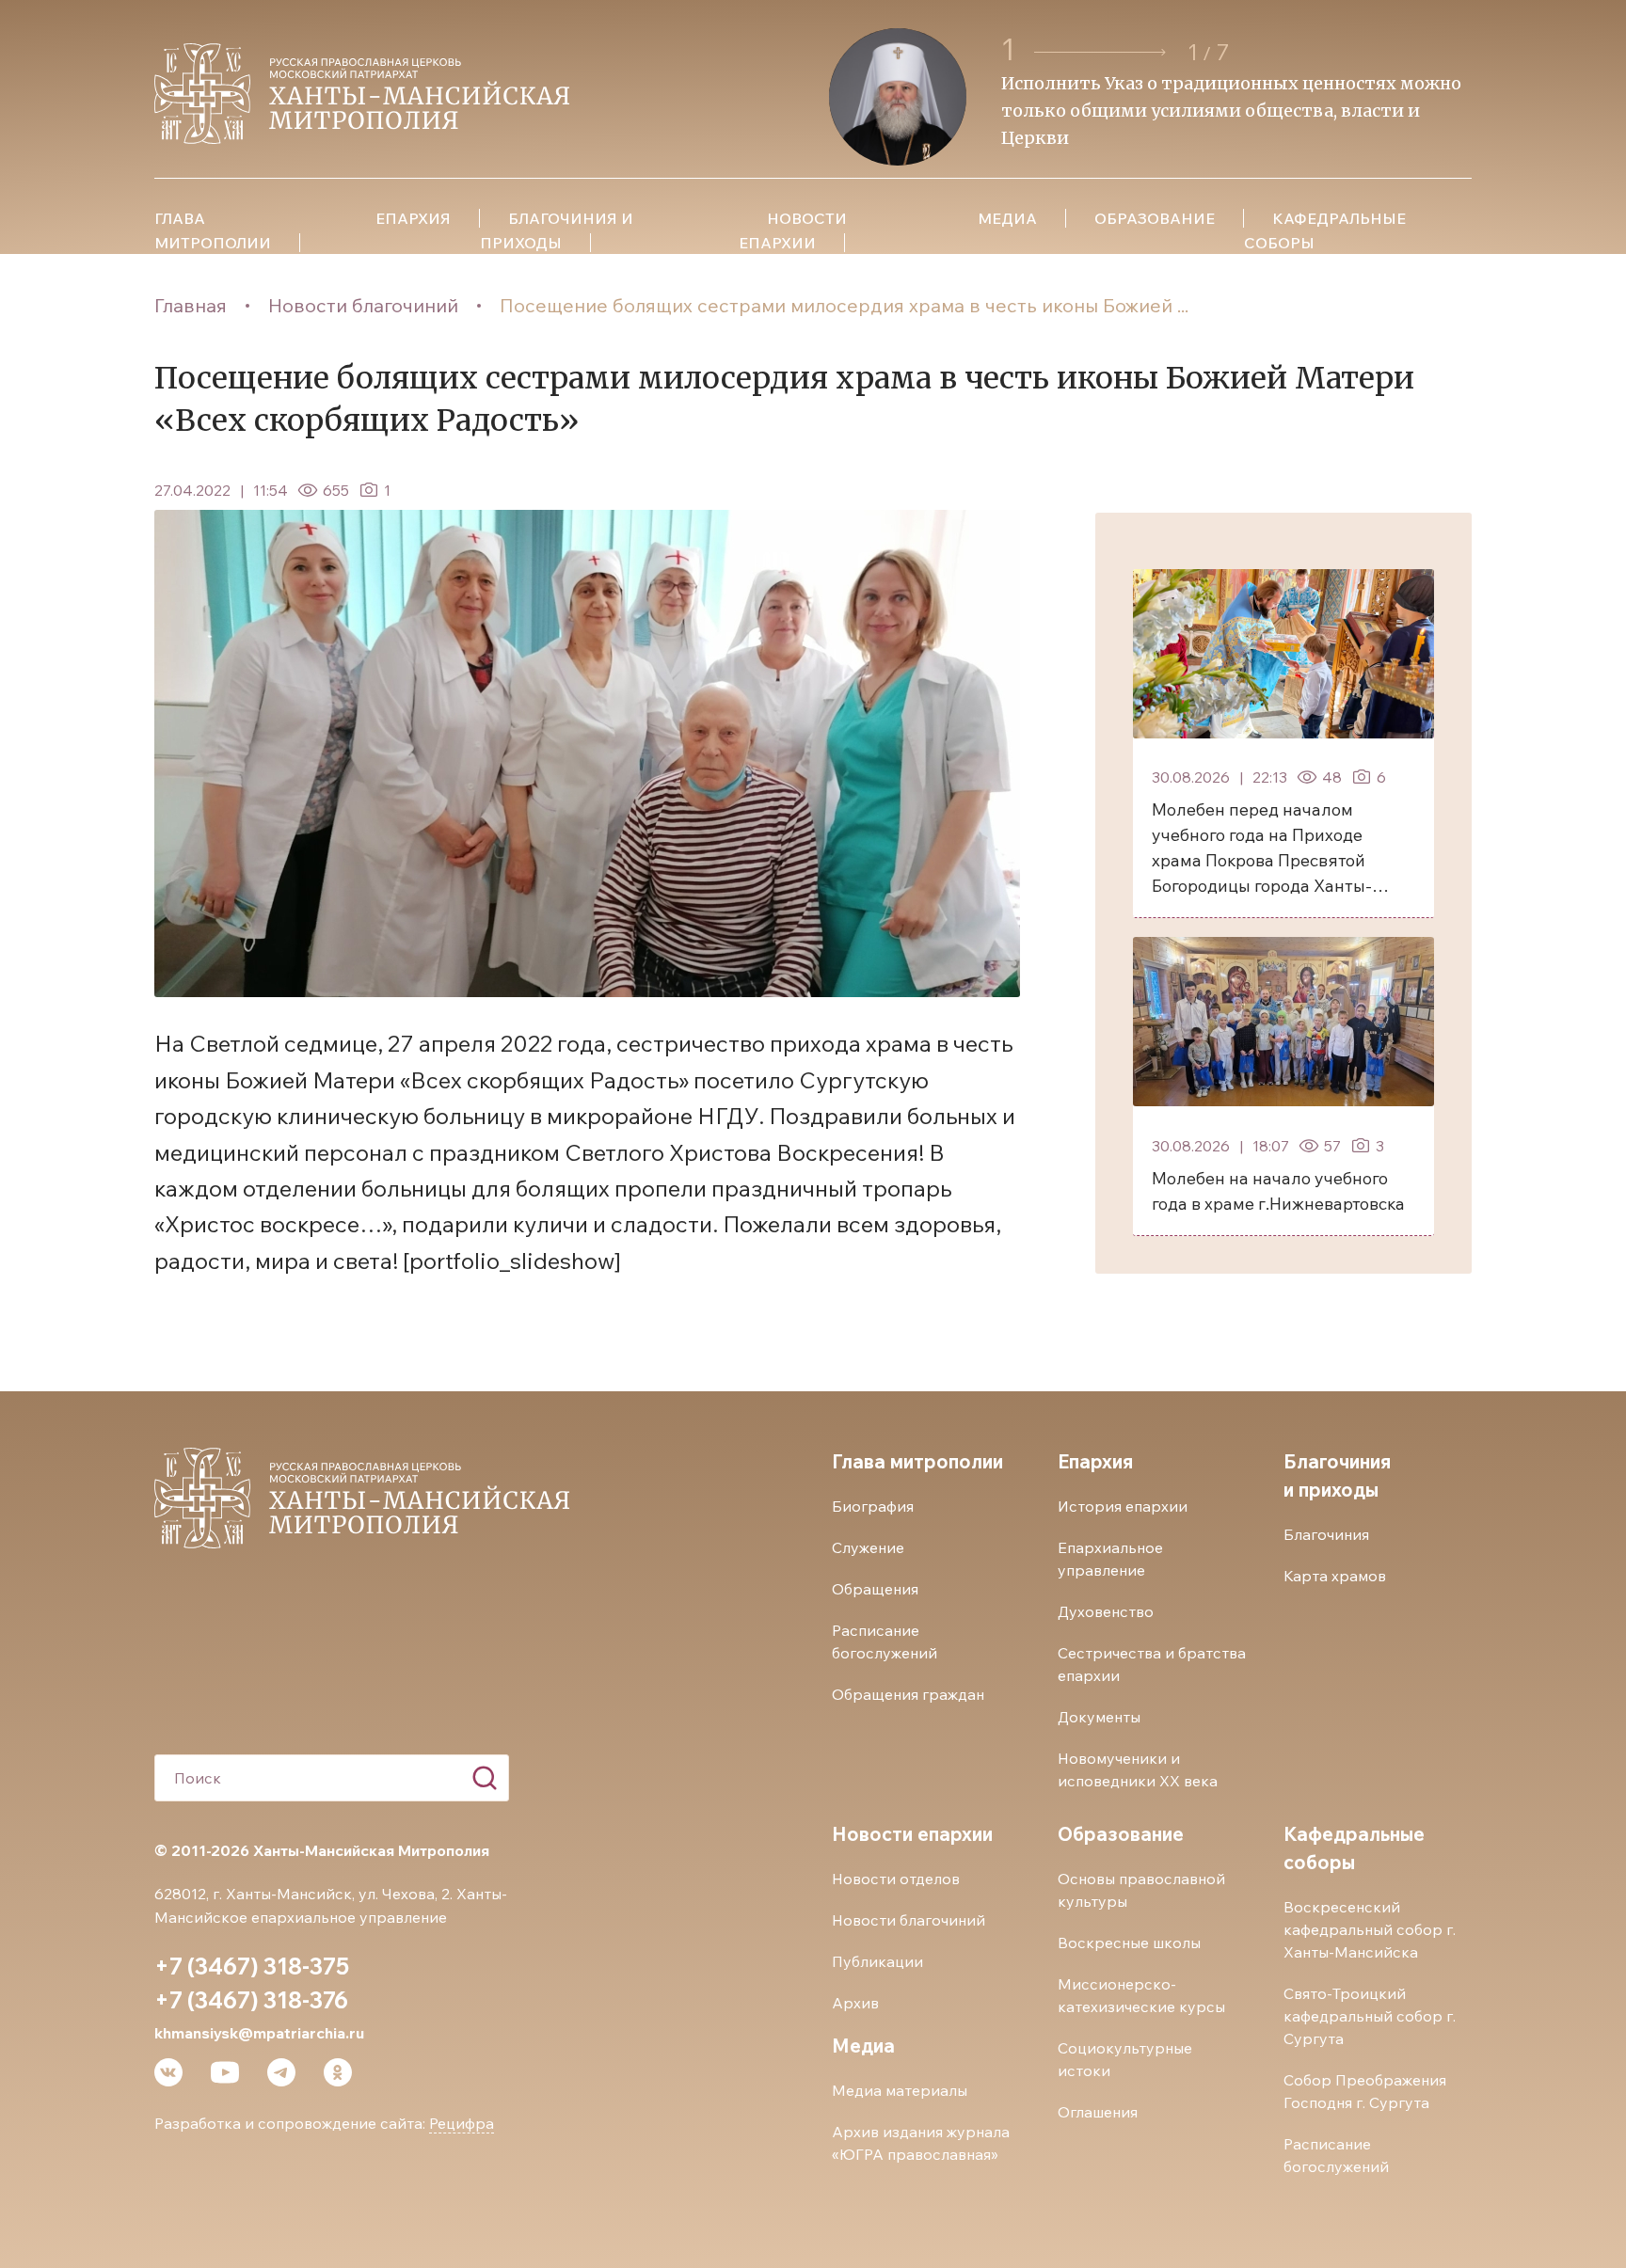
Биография (873, 1506)
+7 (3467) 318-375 (252, 1966)
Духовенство (1106, 1611)
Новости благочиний (363, 305)
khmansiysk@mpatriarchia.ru (259, 2033)
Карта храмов (1335, 1576)
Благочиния (1326, 1534)
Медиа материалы (900, 2090)
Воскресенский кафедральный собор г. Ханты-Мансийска (1370, 1929)
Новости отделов (896, 1879)
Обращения (875, 1589)
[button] (1103, 52)
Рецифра (462, 2123)
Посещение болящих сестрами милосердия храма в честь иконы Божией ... (844, 305)
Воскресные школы (1129, 1943)
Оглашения (1098, 2112)
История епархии (1123, 1506)
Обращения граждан (908, 1694)
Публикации (877, 1961)
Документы (1099, 1717)
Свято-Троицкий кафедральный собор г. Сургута (1370, 2016)
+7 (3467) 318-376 (251, 2000)
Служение (868, 1547)
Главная (191, 305)
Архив (855, 2003)
